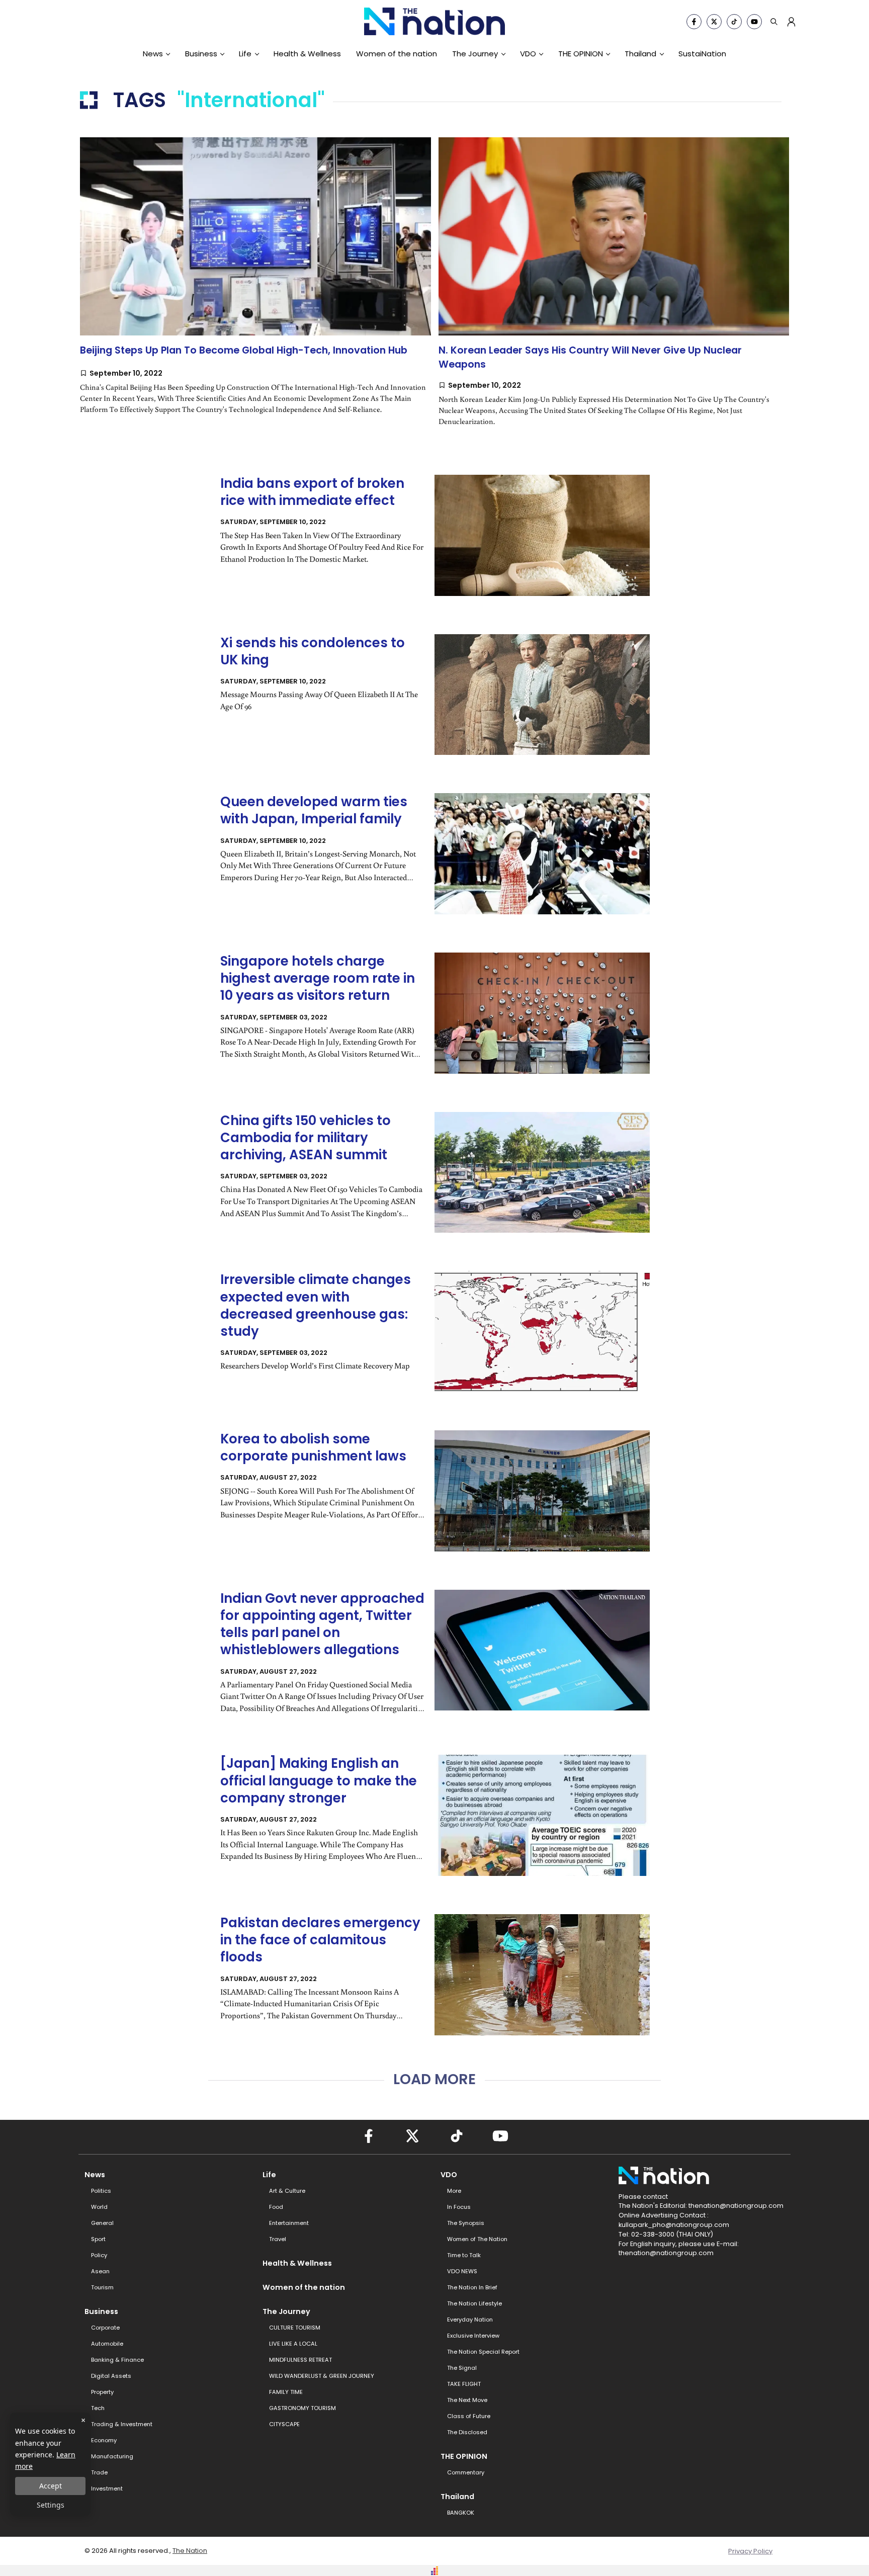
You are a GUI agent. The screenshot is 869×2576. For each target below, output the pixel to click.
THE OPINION (581, 54)
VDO (528, 54)
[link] (255, 284)
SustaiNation (702, 54)
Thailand (640, 54)
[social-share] (694, 22)
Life (245, 54)
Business (201, 54)
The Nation (190, 2551)
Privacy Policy (750, 2551)
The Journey (475, 54)
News (153, 54)
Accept (51, 2486)
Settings (51, 2505)
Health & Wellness (307, 54)
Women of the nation (397, 54)
